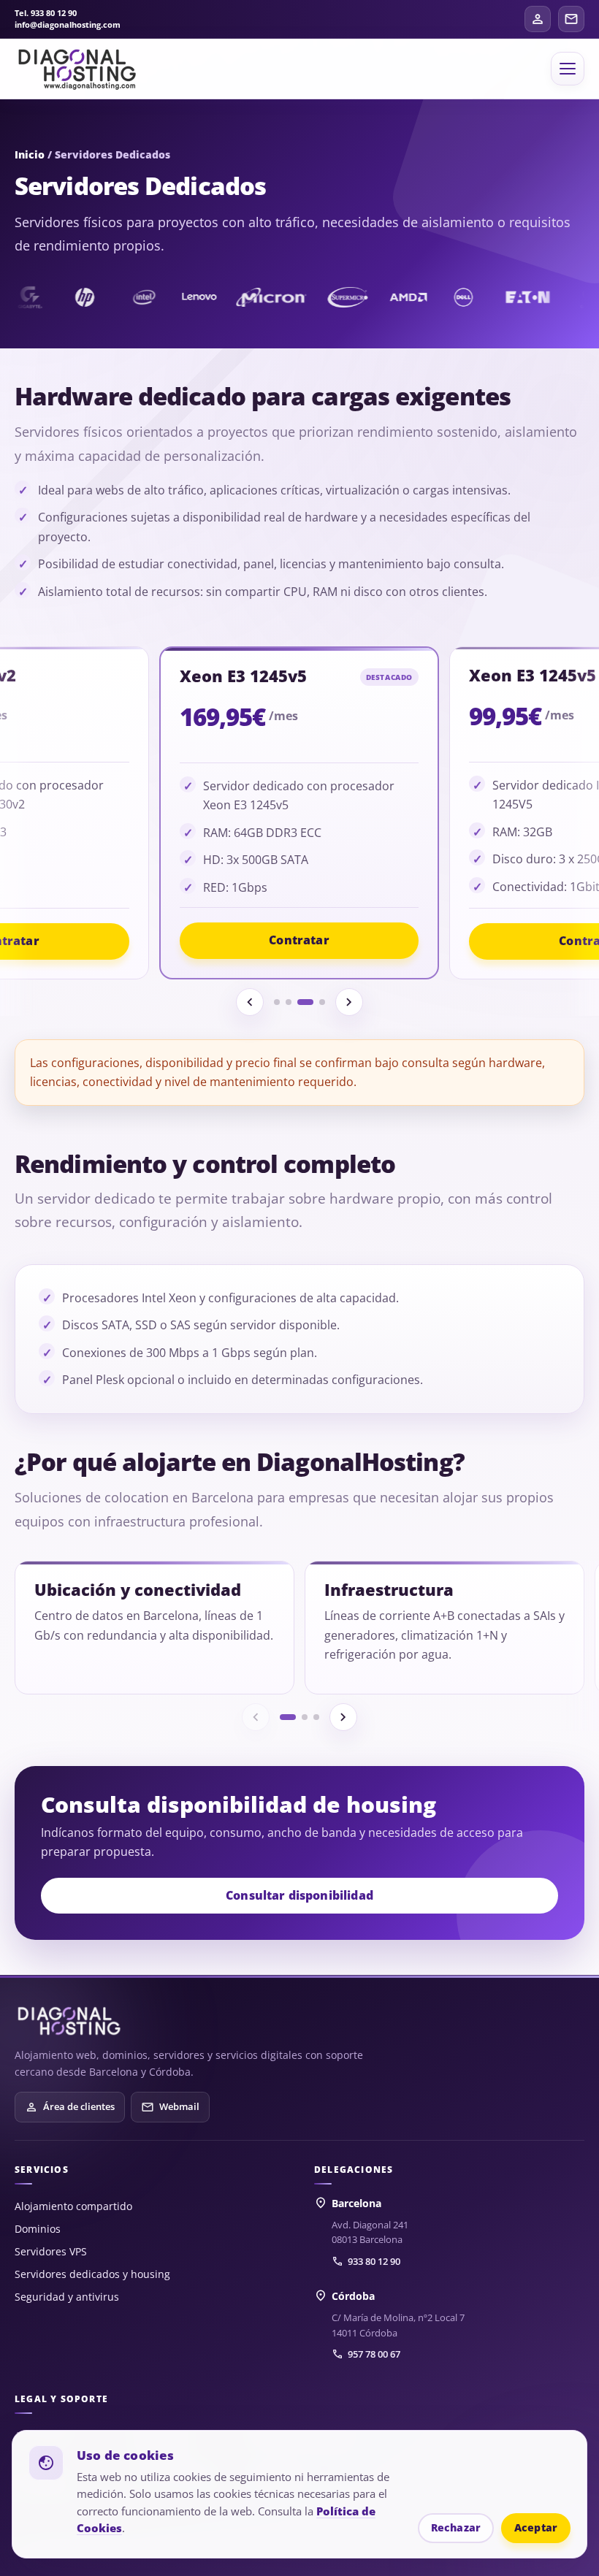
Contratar (299, 940)
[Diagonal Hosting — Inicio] (69, 2021)
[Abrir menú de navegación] (568, 69)
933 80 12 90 (366, 2261)
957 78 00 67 (366, 2354)
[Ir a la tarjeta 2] (289, 1002)
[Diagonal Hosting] (77, 69)
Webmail (170, 2107)
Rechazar (456, 2527)
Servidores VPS (51, 2251)
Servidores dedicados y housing (92, 2274)
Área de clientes (70, 2107)
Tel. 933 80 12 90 (46, 13)
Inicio (30, 154)
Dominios (38, 2229)
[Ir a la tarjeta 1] (277, 1002)
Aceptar (536, 2527)
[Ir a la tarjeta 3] (305, 1002)
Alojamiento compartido (73, 2206)
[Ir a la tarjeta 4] (322, 1002)
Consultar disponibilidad (299, 1895)
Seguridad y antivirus (67, 2297)
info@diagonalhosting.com (68, 25)
